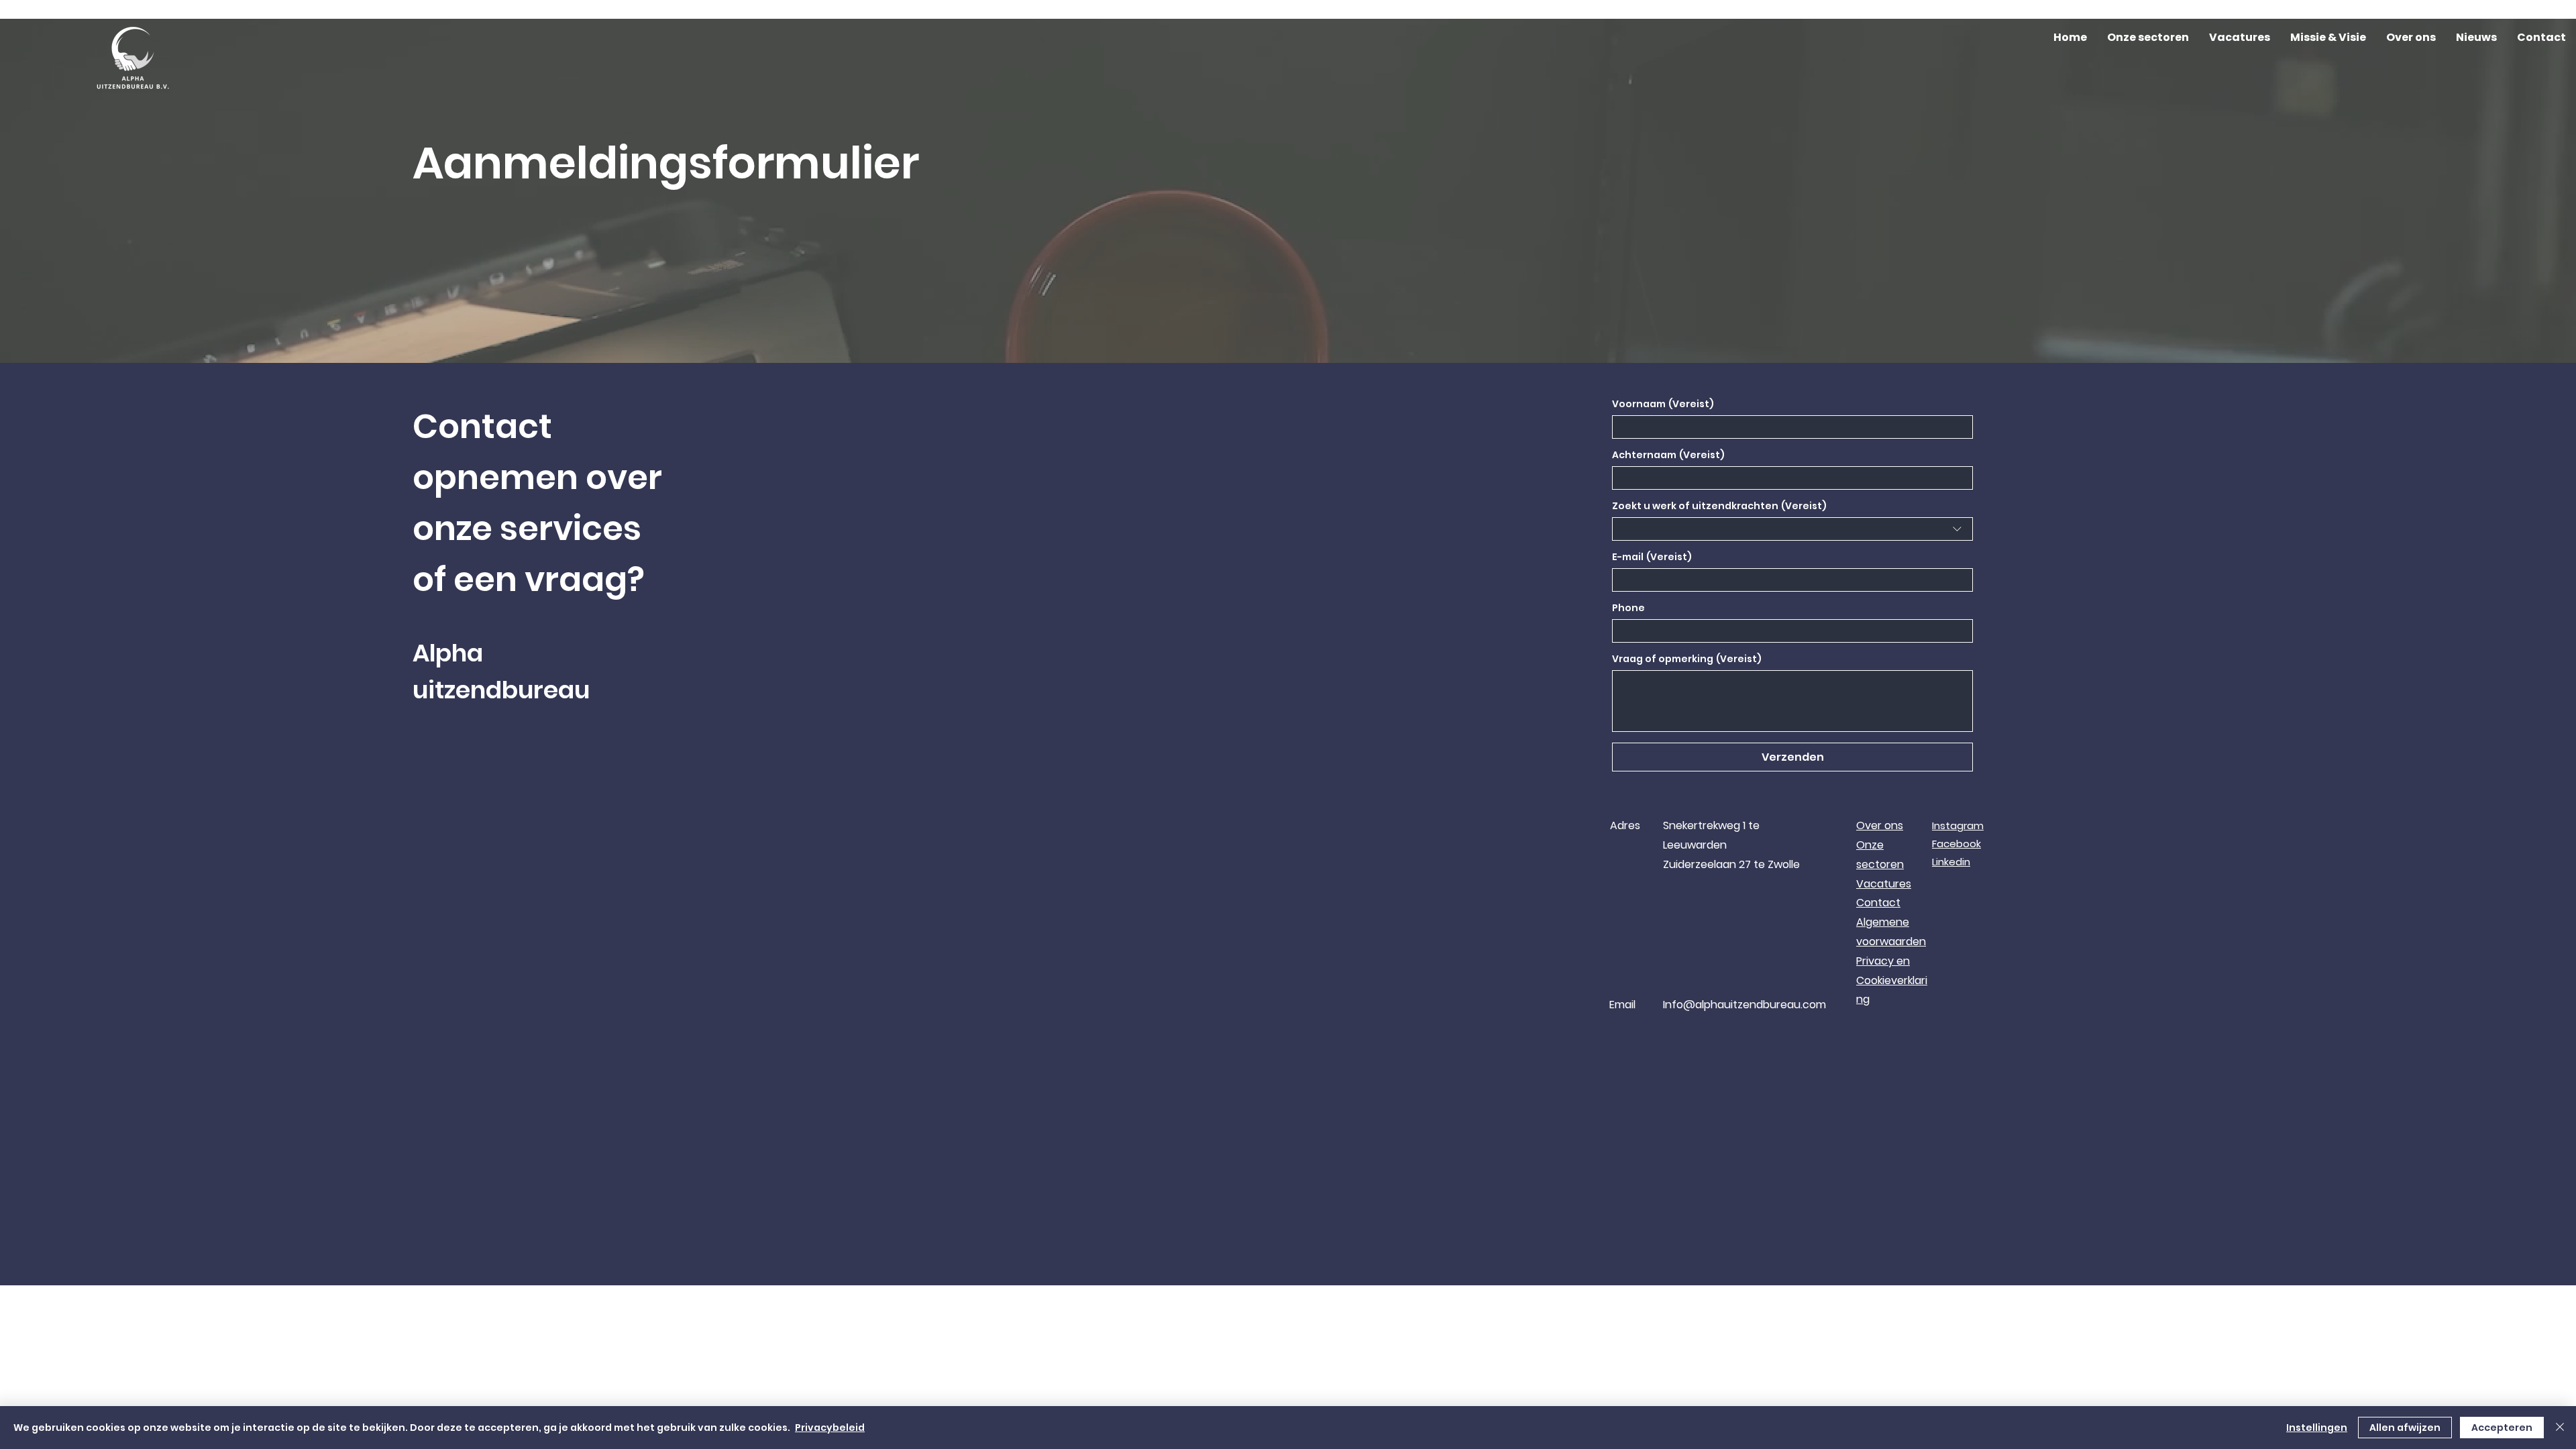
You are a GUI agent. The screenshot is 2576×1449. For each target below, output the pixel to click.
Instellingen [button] (2317, 1428)
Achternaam (1668, 455)
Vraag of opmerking (1687, 659)
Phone (1628, 608)
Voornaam (1663, 404)
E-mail (1652, 557)
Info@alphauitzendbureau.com (1745, 1005)
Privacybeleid (830, 1428)
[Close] (2560, 1428)
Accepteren (2502, 1428)
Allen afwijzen (2405, 1428)
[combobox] (1792, 529)
